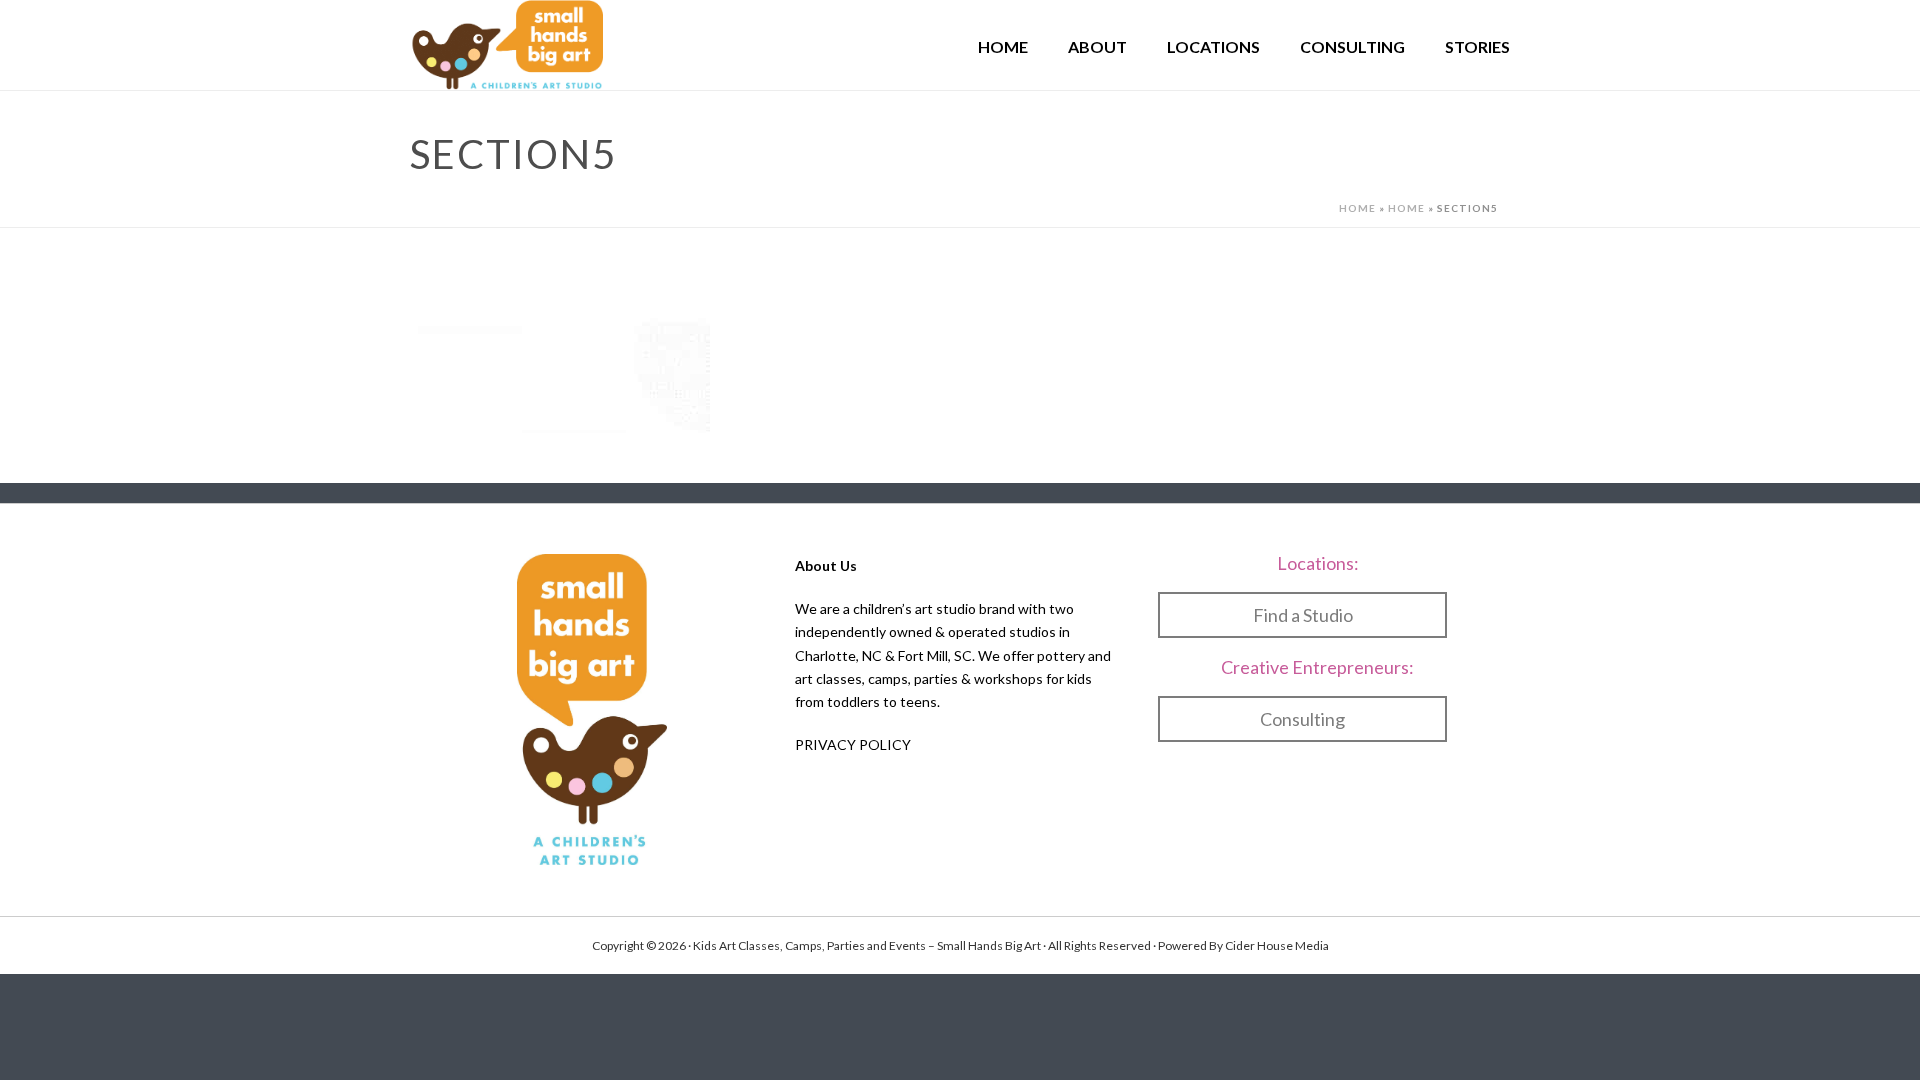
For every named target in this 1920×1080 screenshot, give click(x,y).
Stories (1477, 46)
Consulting (1352, 46)
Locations (1213, 46)
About (1097, 46)
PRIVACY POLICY (853, 744)
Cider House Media (1277, 945)
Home (1003, 46)
